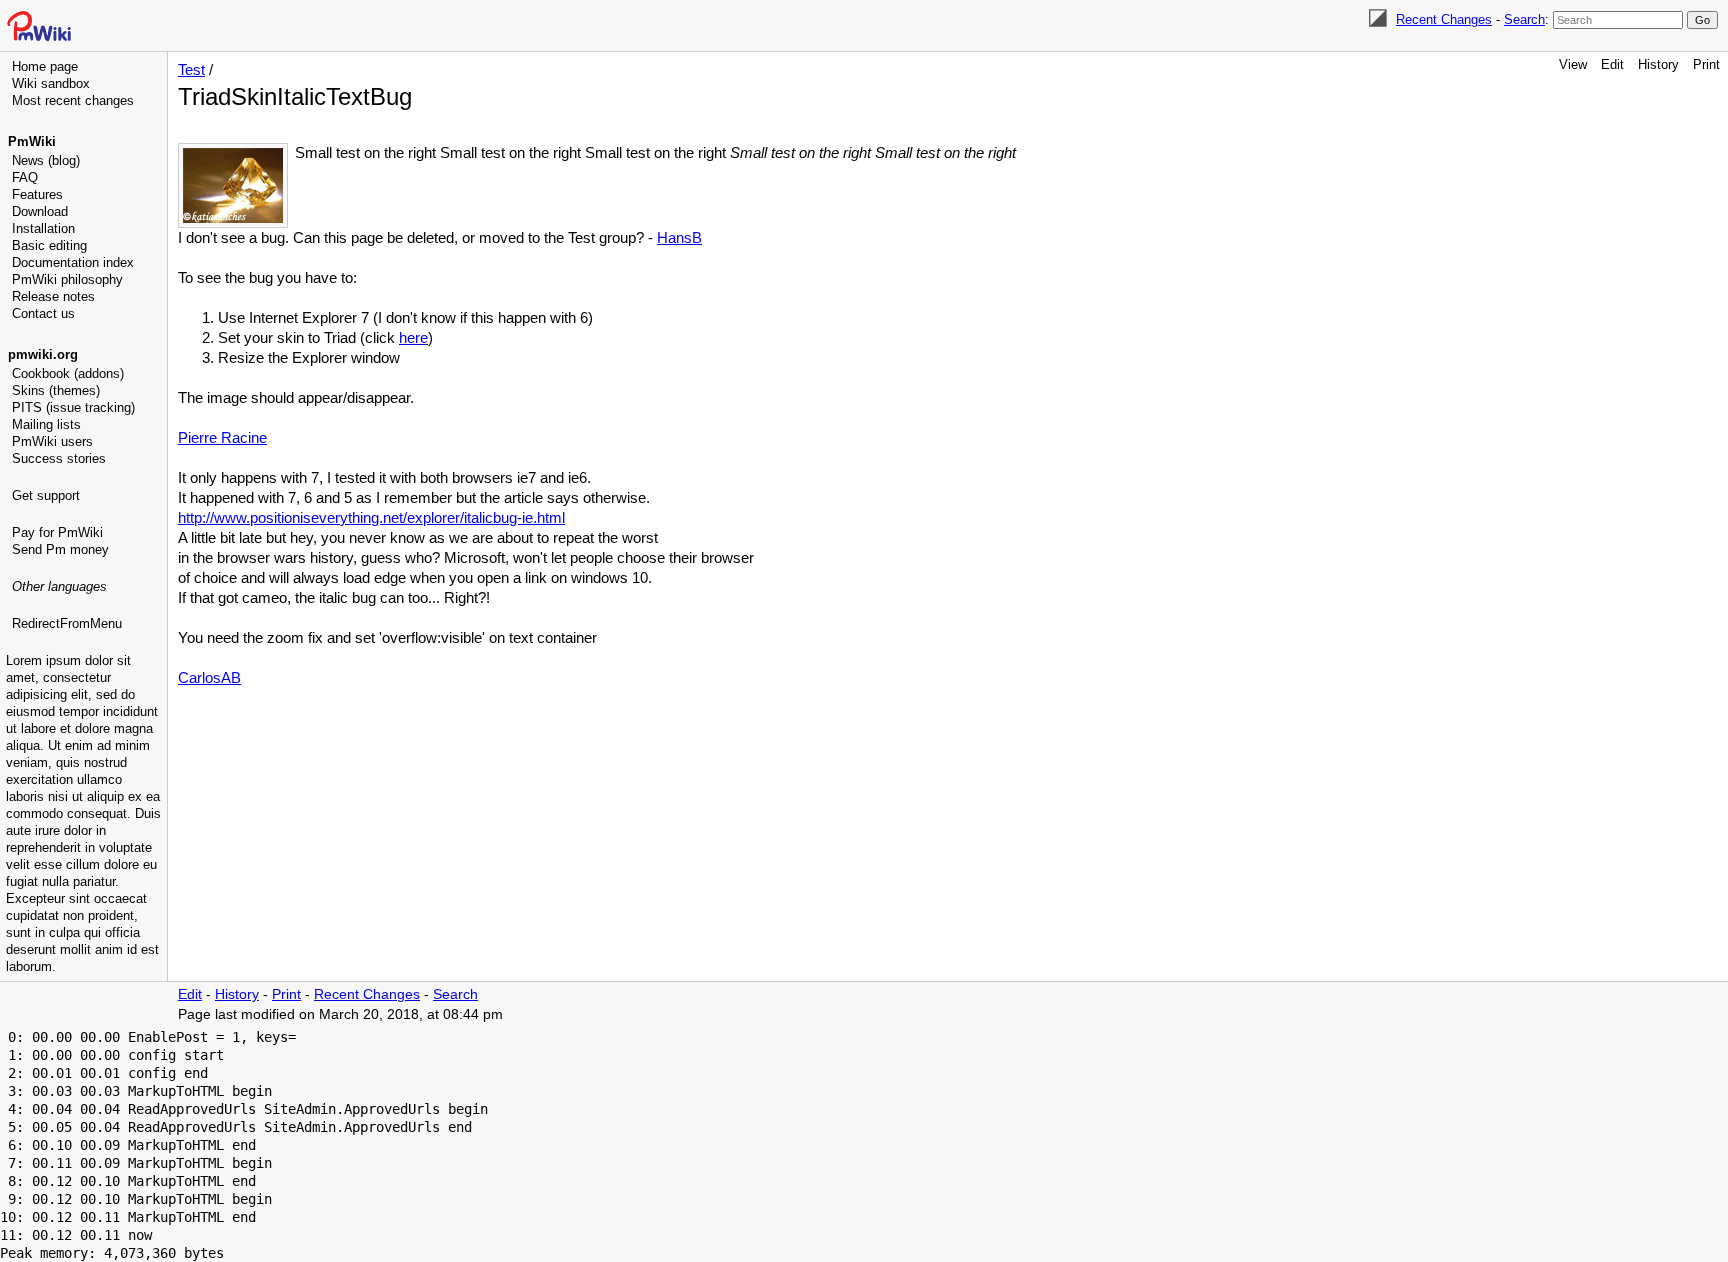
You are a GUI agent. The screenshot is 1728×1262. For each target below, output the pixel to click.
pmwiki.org (43, 354)
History (1658, 64)
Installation (43, 228)
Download (40, 211)
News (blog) (46, 160)
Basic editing (49, 245)
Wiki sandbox (51, 83)
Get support (46, 495)
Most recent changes (73, 100)
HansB (679, 237)
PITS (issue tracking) (73, 407)
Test (191, 69)
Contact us (43, 313)
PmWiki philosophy (67, 279)
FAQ (25, 177)
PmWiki (32, 141)
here (413, 337)
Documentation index (73, 262)
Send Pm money (60, 549)
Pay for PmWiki (57, 532)
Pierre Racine (222, 437)
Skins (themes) (56, 390)
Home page (45, 66)
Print (1706, 64)
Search (1524, 19)
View (1573, 64)
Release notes (53, 296)
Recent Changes (1444, 19)
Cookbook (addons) (68, 373)
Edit (1612, 64)
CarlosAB (209, 677)
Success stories (59, 458)
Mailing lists (46, 424)
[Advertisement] (86, 735)
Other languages (59, 586)
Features (37, 194)
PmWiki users (52, 441)
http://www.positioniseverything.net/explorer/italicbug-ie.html (371, 517)
